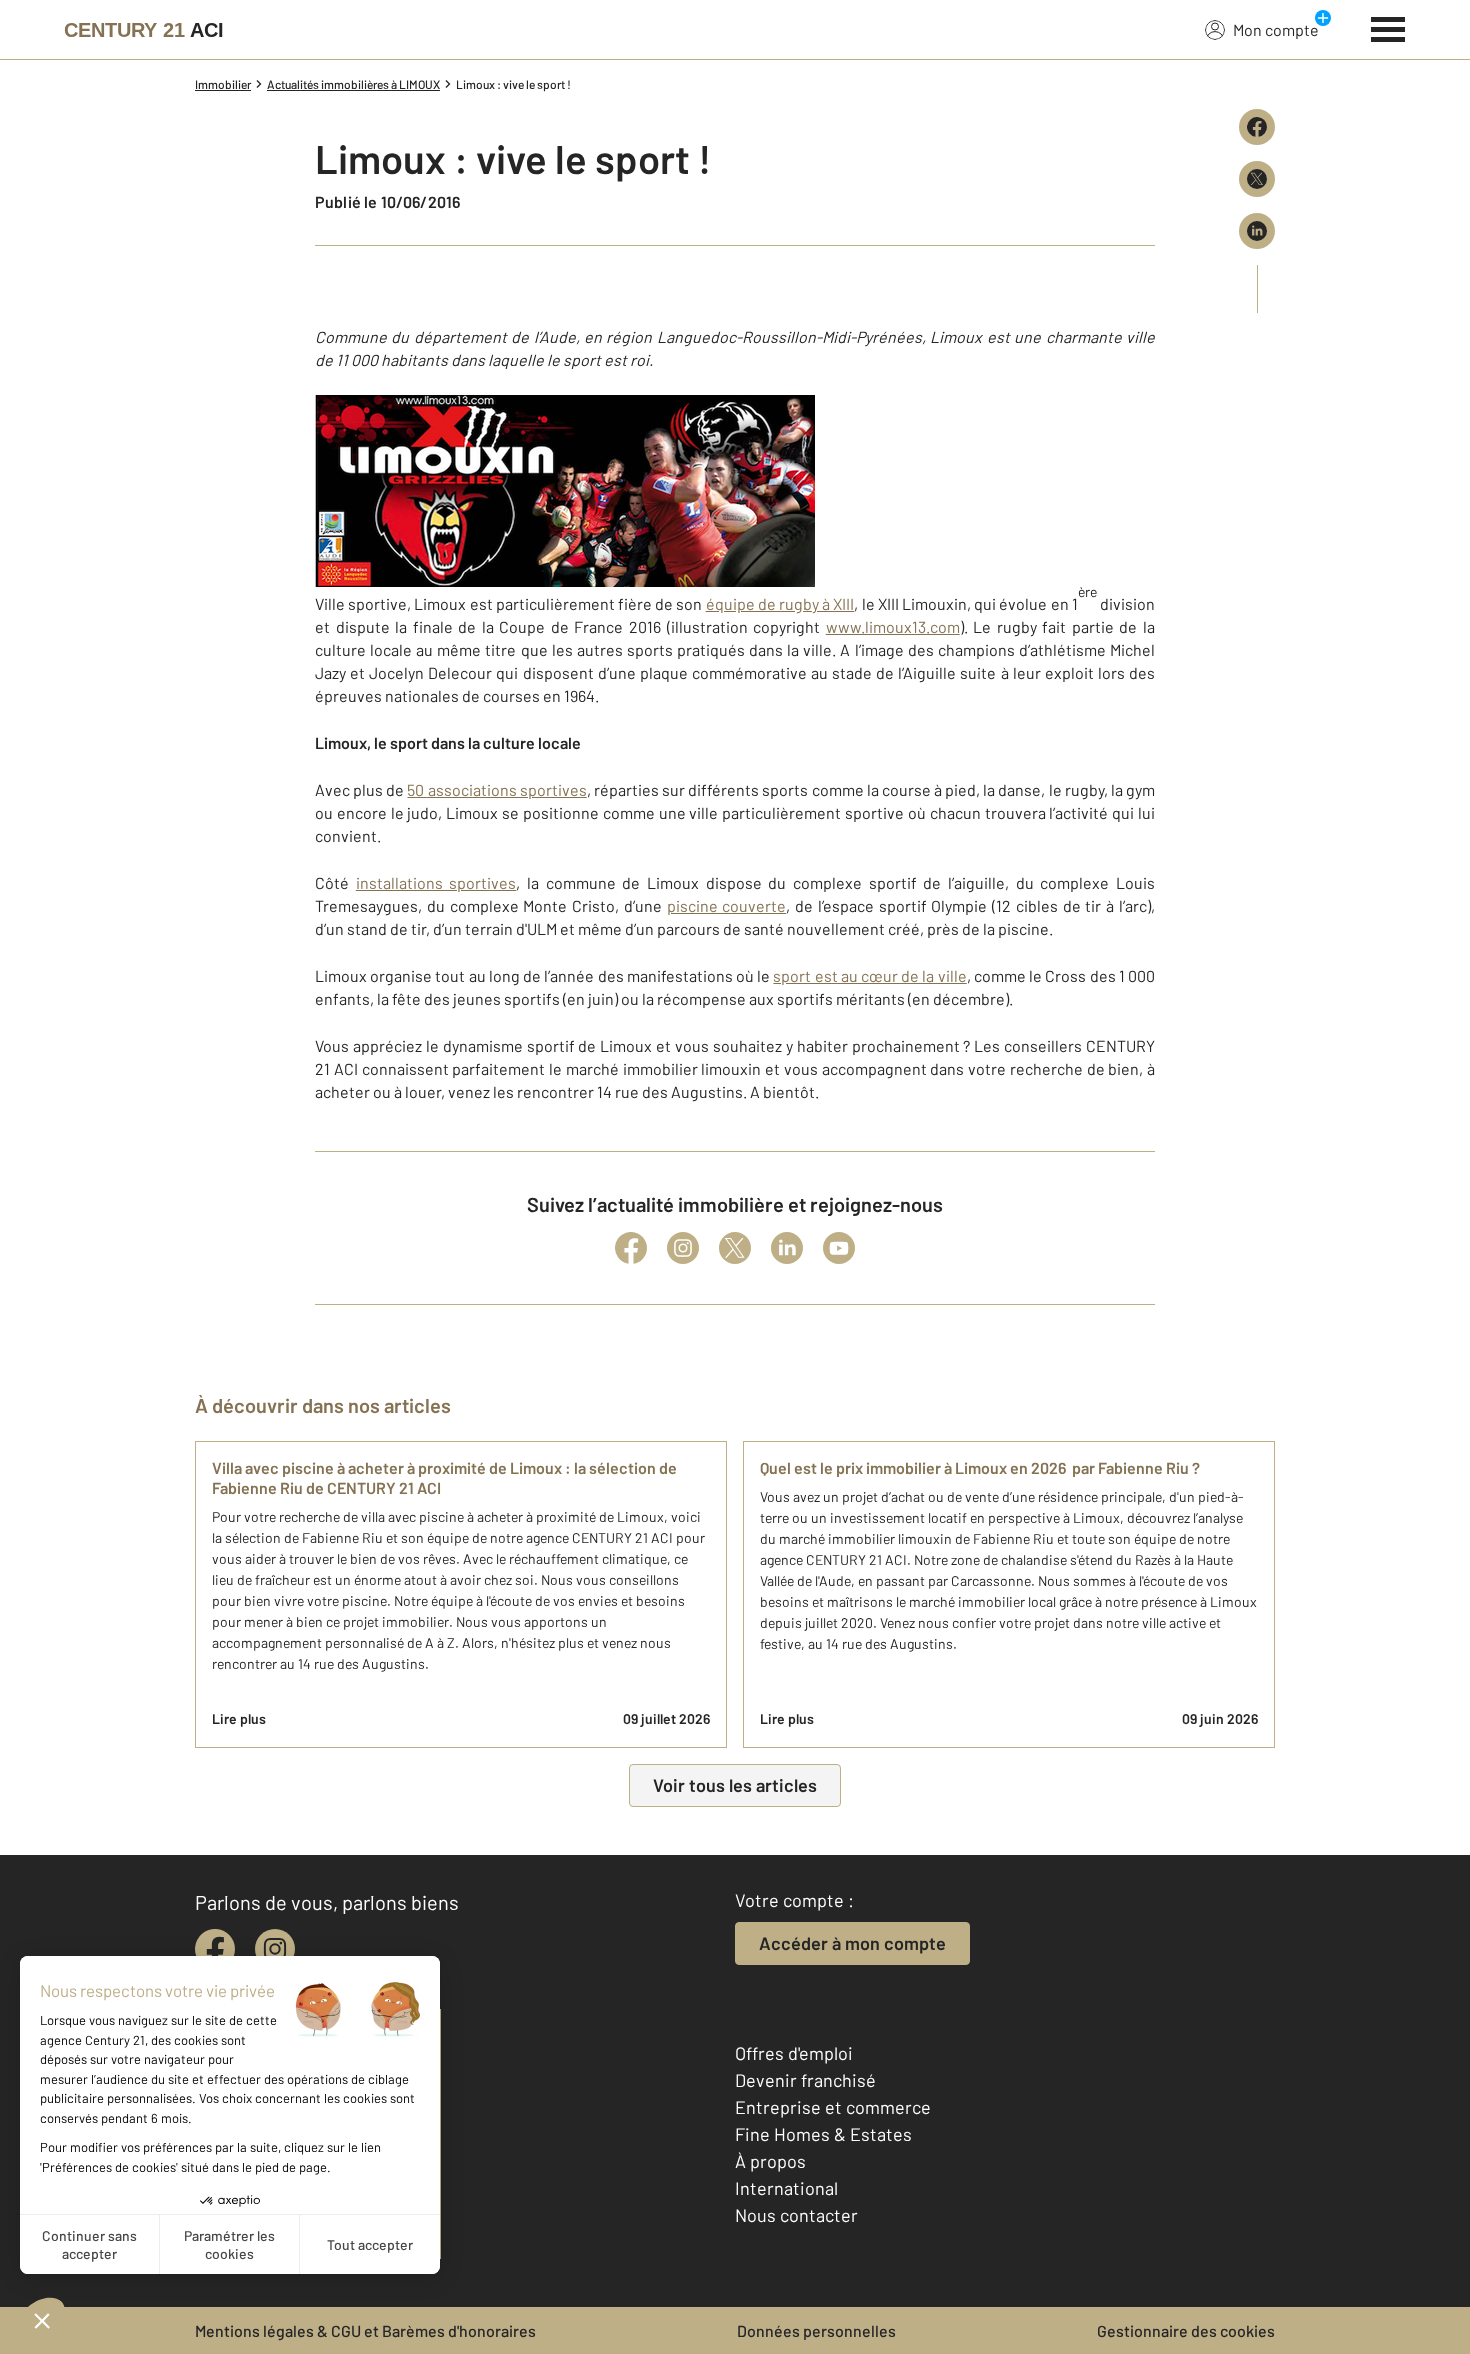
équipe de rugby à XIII (780, 603)
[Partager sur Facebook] (1257, 127)
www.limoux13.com (893, 626)
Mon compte (1276, 29)
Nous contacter (796, 2215)
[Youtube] (839, 1248)
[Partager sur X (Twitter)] (1257, 179)
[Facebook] (631, 1248)
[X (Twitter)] (735, 1248)
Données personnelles (816, 2330)
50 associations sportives (496, 789)
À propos (770, 2161)
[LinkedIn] (787, 1248)
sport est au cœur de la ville (869, 975)
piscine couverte (727, 905)
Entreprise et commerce (833, 2107)
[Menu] (1388, 27)
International (786, 2188)
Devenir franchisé (805, 2080)
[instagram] (275, 1949)
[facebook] (215, 1949)
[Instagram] (683, 1248)
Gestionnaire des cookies (1186, 2330)
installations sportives (436, 882)
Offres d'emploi (794, 2053)
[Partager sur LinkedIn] (1257, 231)
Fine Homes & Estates (823, 2134)
